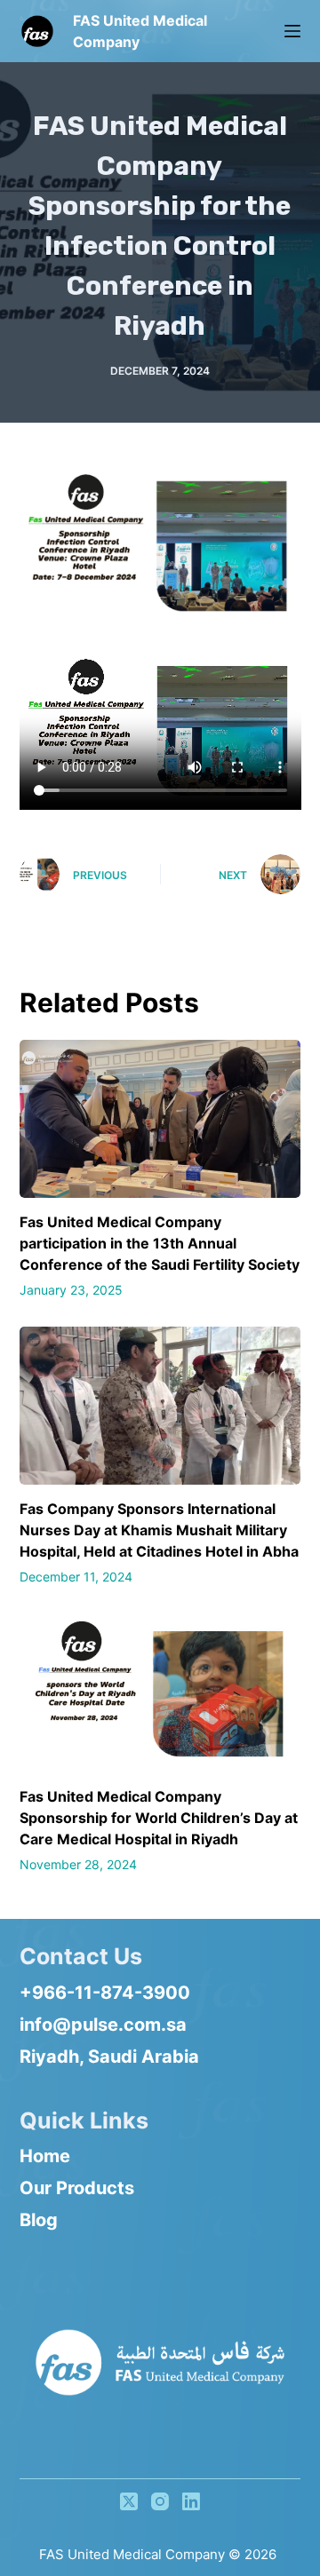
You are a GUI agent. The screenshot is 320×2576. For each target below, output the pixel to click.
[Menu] (292, 31)
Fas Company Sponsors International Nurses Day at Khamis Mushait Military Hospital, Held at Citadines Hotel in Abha (159, 1530)
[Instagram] (160, 2501)
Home (45, 2156)
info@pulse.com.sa (103, 2025)
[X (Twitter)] (129, 2501)
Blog (39, 2220)
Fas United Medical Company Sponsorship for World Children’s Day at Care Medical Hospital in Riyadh (159, 1818)
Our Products (77, 2188)
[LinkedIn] (191, 2501)
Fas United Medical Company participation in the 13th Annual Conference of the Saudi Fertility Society (160, 1243)
